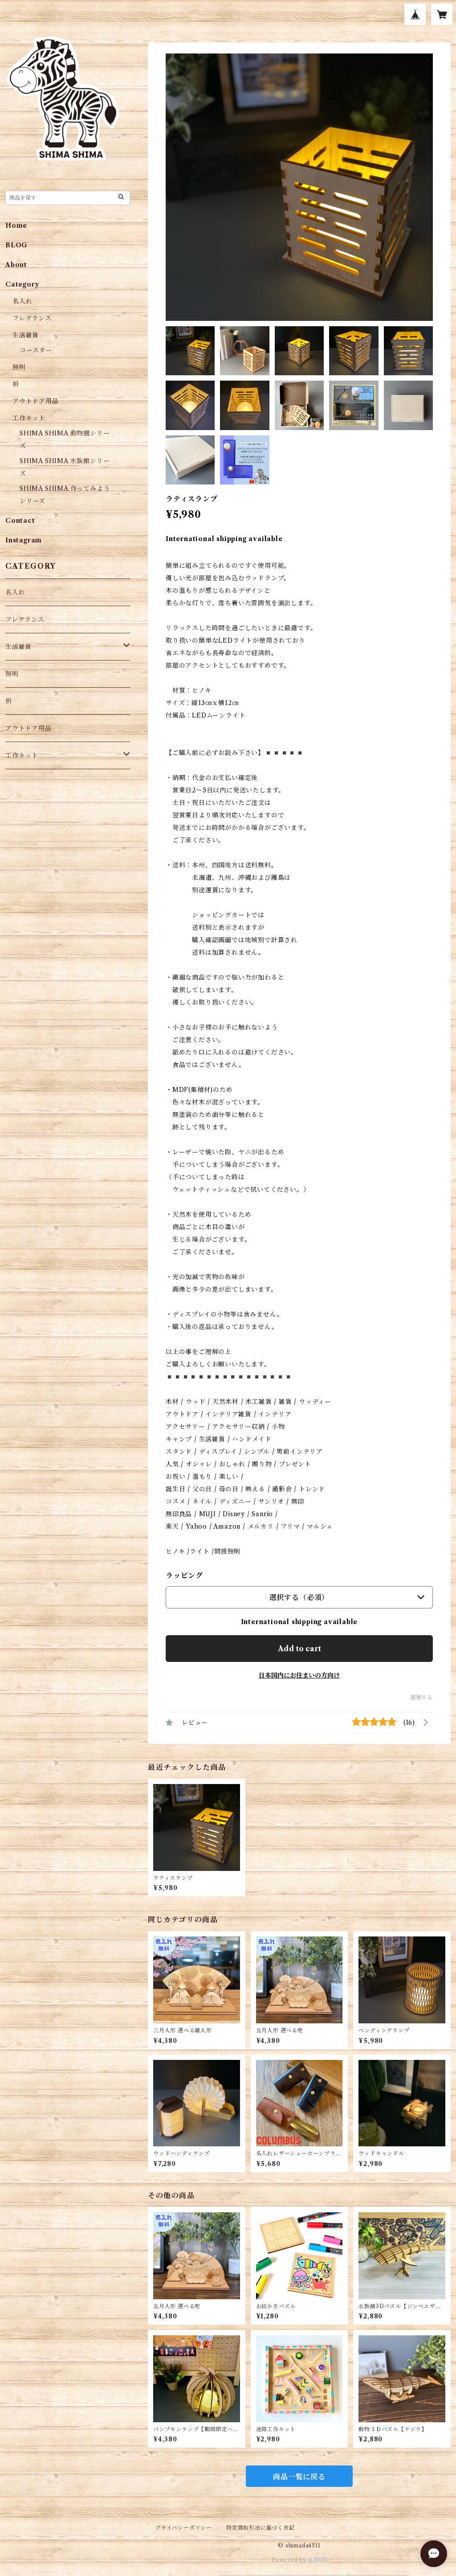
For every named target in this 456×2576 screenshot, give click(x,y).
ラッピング (184, 1575)
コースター (36, 350)
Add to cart (299, 1649)
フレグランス (32, 318)
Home (16, 226)
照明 (19, 367)
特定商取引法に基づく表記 (261, 2528)
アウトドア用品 (36, 401)
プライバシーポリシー (183, 2528)
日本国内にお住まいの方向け (299, 1675)
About (16, 265)
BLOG (16, 245)
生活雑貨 (26, 335)
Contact (20, 521)
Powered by (290, 2560)
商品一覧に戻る (299, 2477)
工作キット (29, 418)
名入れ (22, 301)
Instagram (24, 540)
